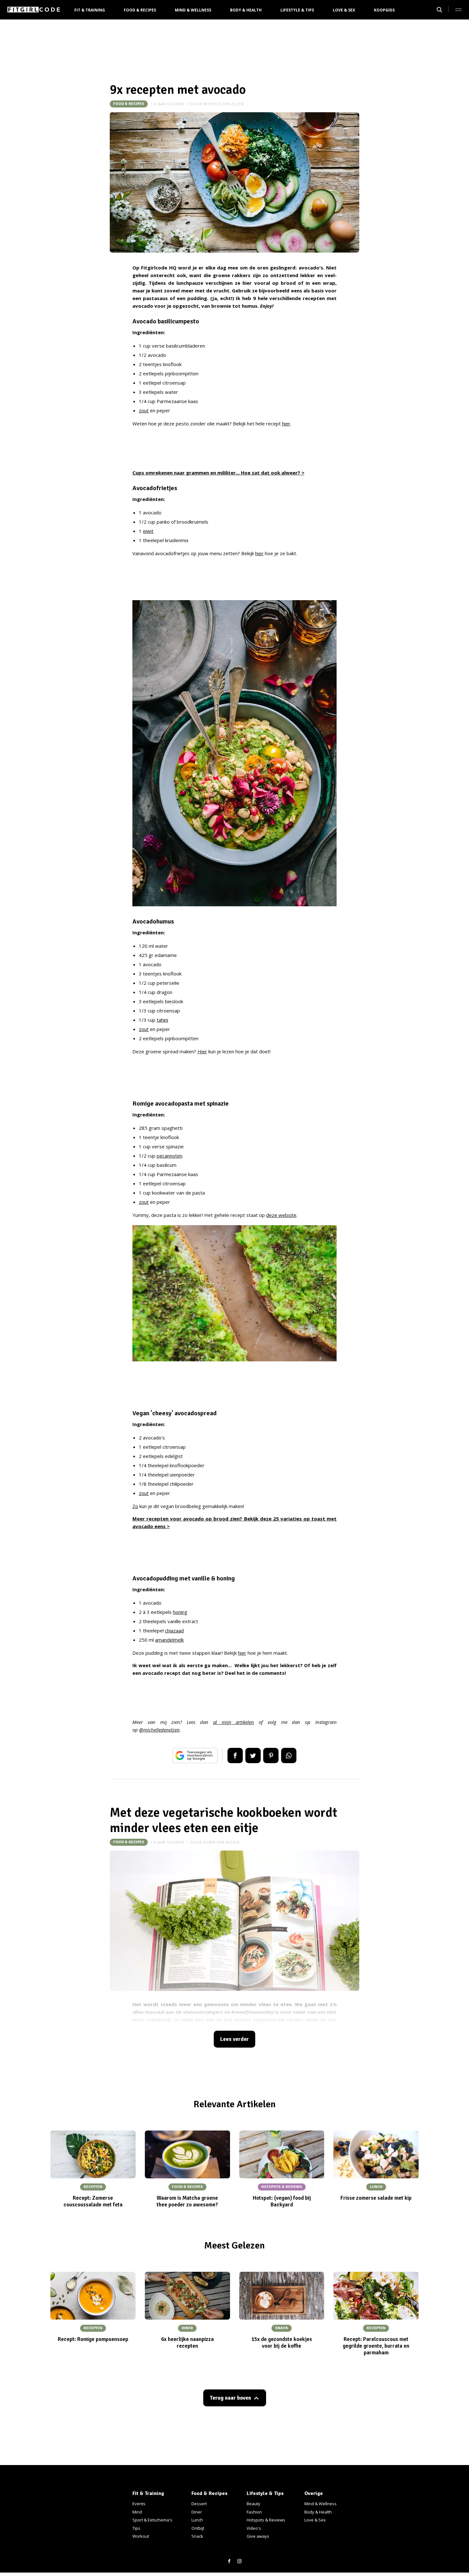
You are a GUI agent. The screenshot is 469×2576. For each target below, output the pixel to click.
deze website (281, 1215)
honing (180, 1612)
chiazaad (174, 1630)
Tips (136, 2528)
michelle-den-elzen (223, 104)
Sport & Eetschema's (152, 2520)
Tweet (253, 1755)
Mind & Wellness (193, 10)
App (289, 1755)
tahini (162, 1020)
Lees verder (234, 2039)
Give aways (258, 2536)
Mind (137, 2512)
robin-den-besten (221, 1842)
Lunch (197, 2520)
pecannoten (170, 1156)
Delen (235, 1755)
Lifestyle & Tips (297, 10)
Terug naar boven (230, 2398)
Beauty (253, 2504)
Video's (254, 2528)
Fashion (254, 2512)
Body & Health (246, 10)
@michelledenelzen (159, 1730)
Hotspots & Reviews (266, 2520)
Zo (135, 1506)
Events (139, 2504)
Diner (197, 2512)
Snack (197, 2536)
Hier (202, 1051)
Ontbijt (198, 2528)
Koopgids (384, 10)
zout (144, 410)
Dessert (199, 2504)
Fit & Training (90, 10)
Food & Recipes (140, 10)
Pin (271, 1755)
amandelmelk (169, 1640)
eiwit (148, 531)
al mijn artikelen (234, 1722)
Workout (141, 2536)
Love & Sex (344, 10)
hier (286, 423)
